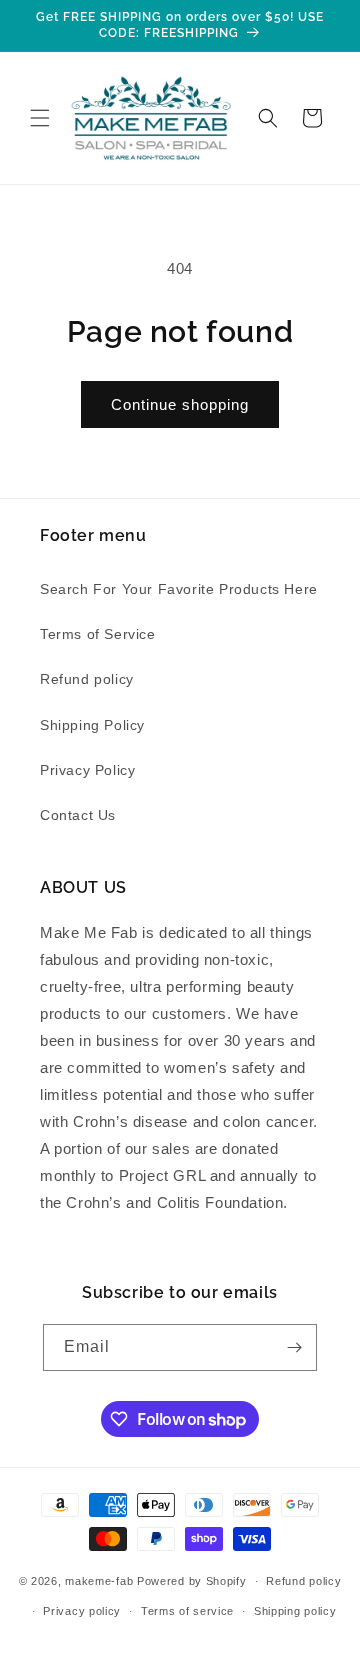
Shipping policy (295, 1611)
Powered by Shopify (192, 1581)
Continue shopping (180, 404)
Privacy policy (82, 1611)
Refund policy (87, 679)
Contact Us (78, 815)
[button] (40, 118)
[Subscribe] (294, 1347)
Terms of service (187, 1611)
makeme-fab (99, 1581)
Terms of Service (98, 634)
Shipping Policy (92, 725)
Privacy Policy (87, 770)
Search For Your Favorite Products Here (179, 589)
